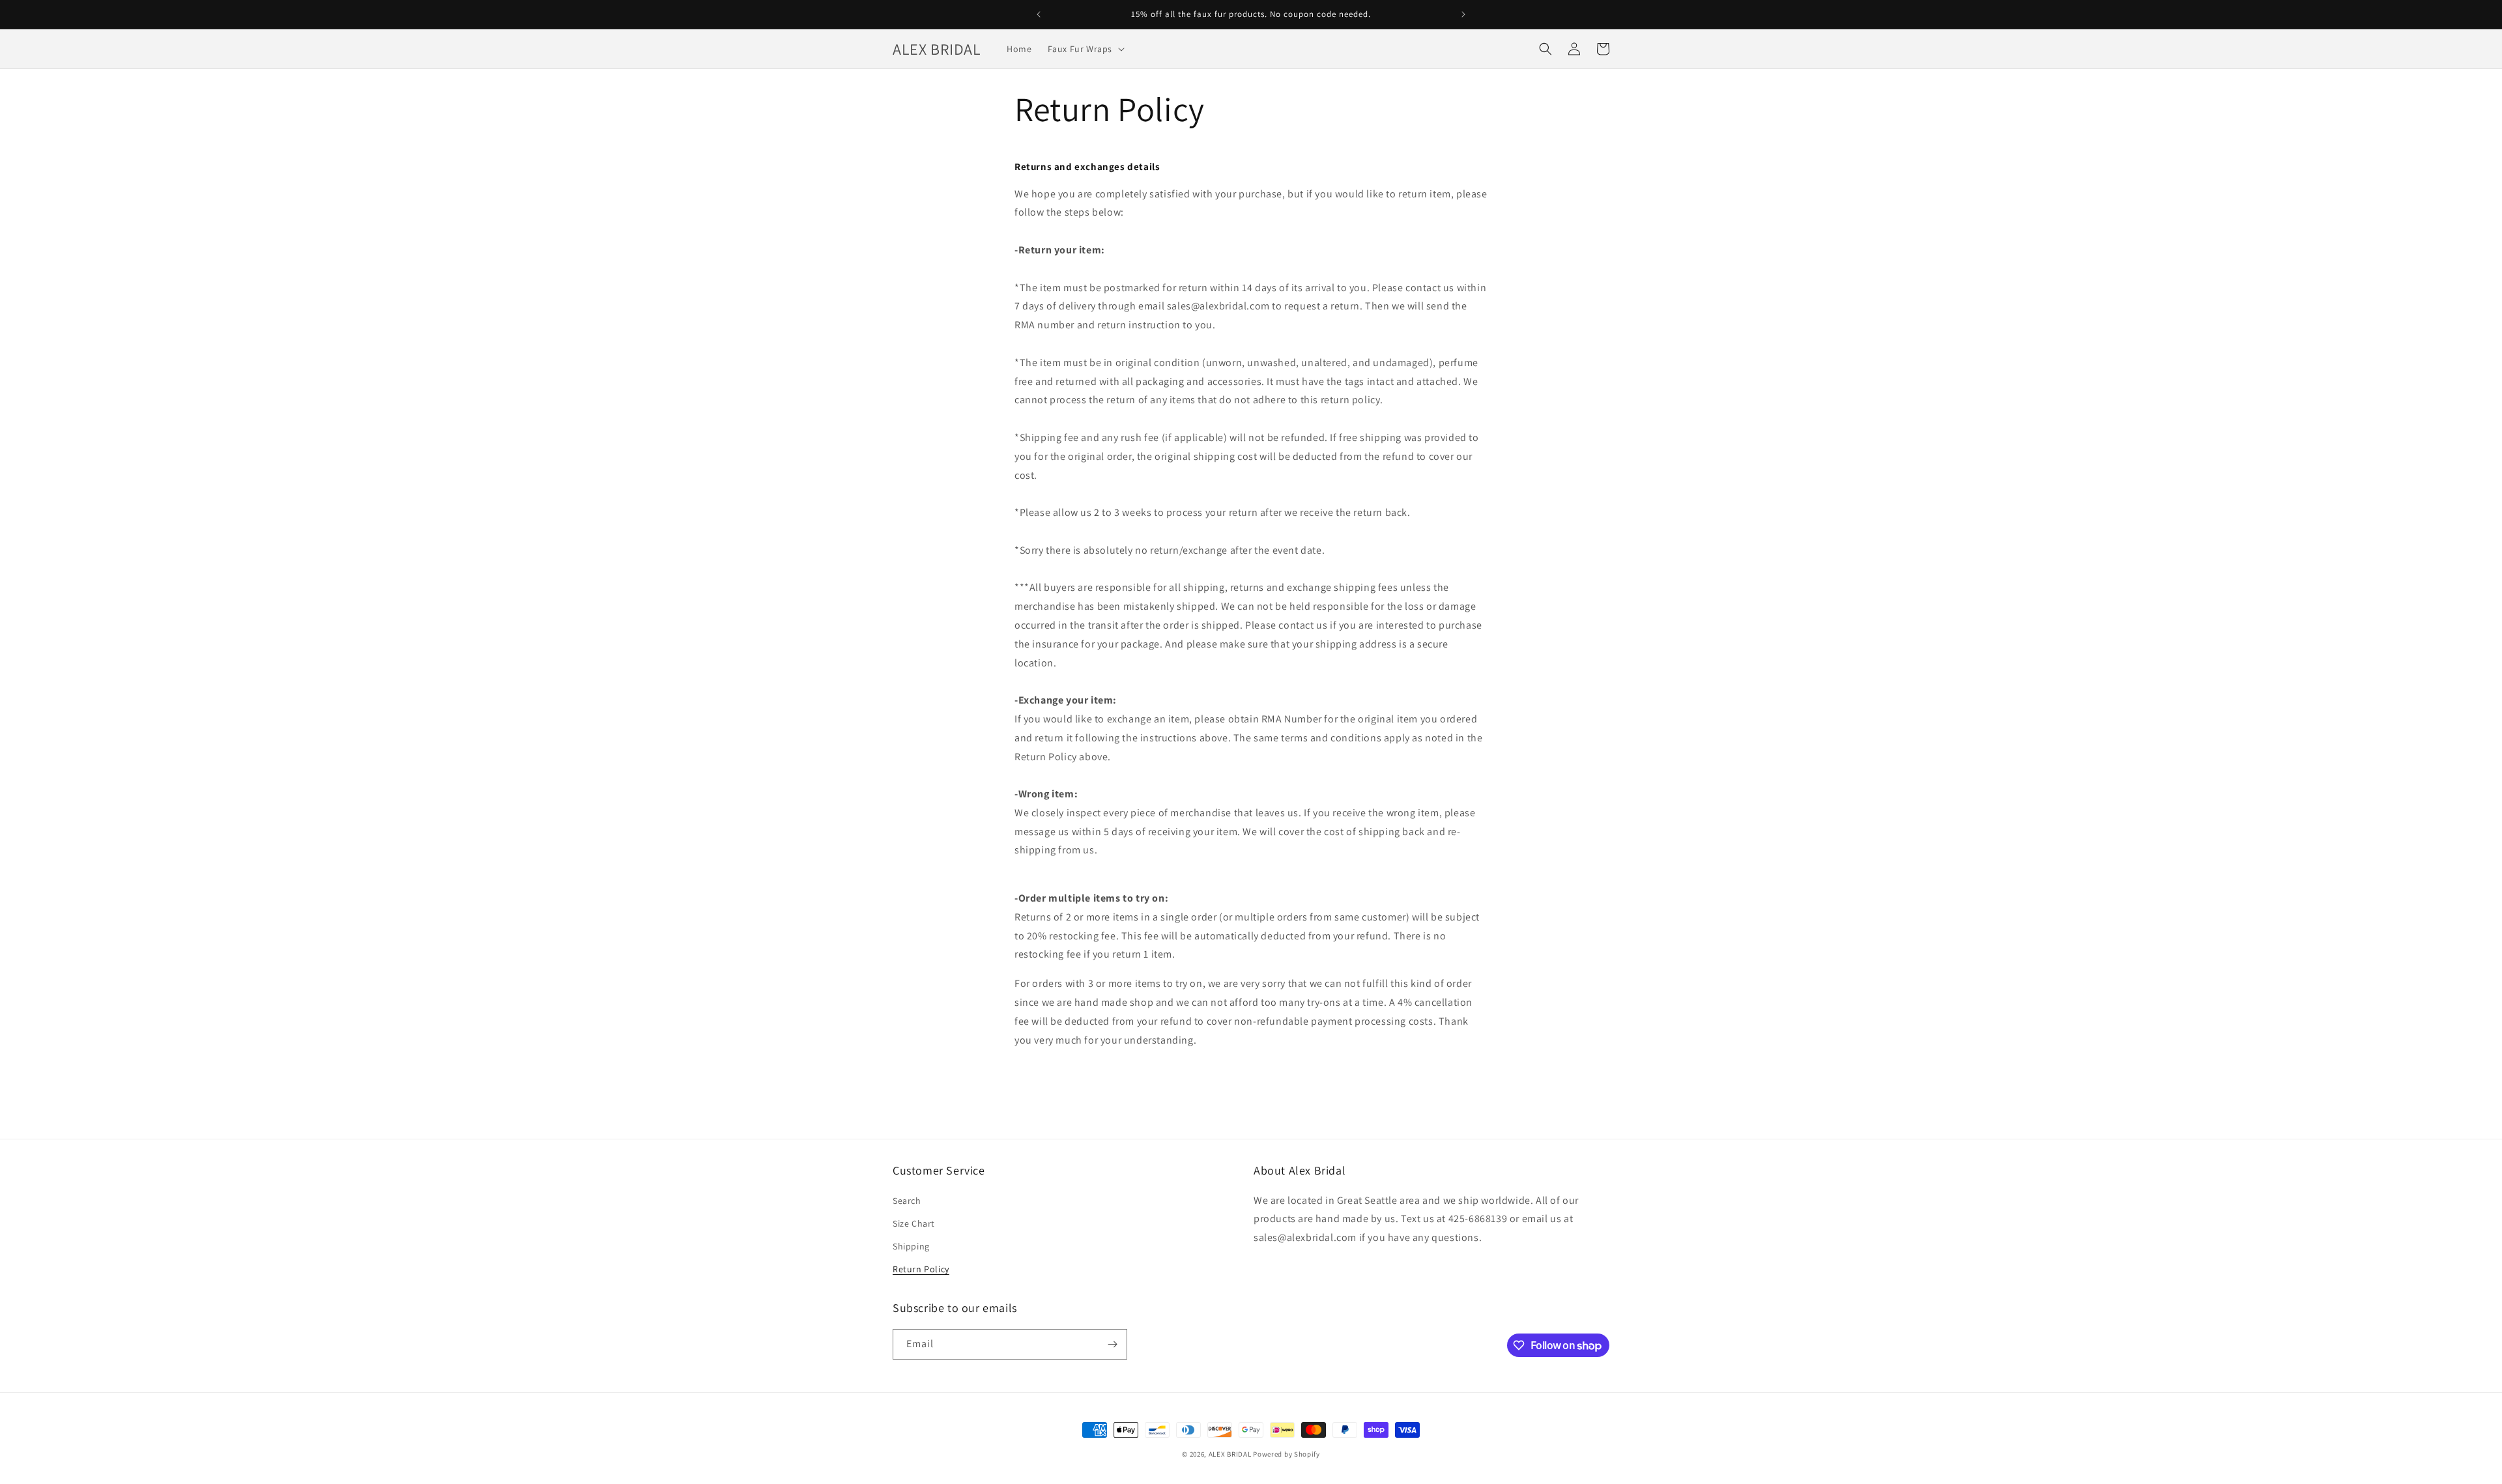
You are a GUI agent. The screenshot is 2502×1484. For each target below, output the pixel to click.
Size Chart (914, 1223)
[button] (1085, 49)
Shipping (911, 1246)
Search (907, 1201)
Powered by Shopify (1287, 1454)
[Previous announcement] (1039, 14)
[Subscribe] (1112, 1344)
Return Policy (921, 1269)
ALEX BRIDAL (1230, 1454)
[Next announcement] (1463, 14)
